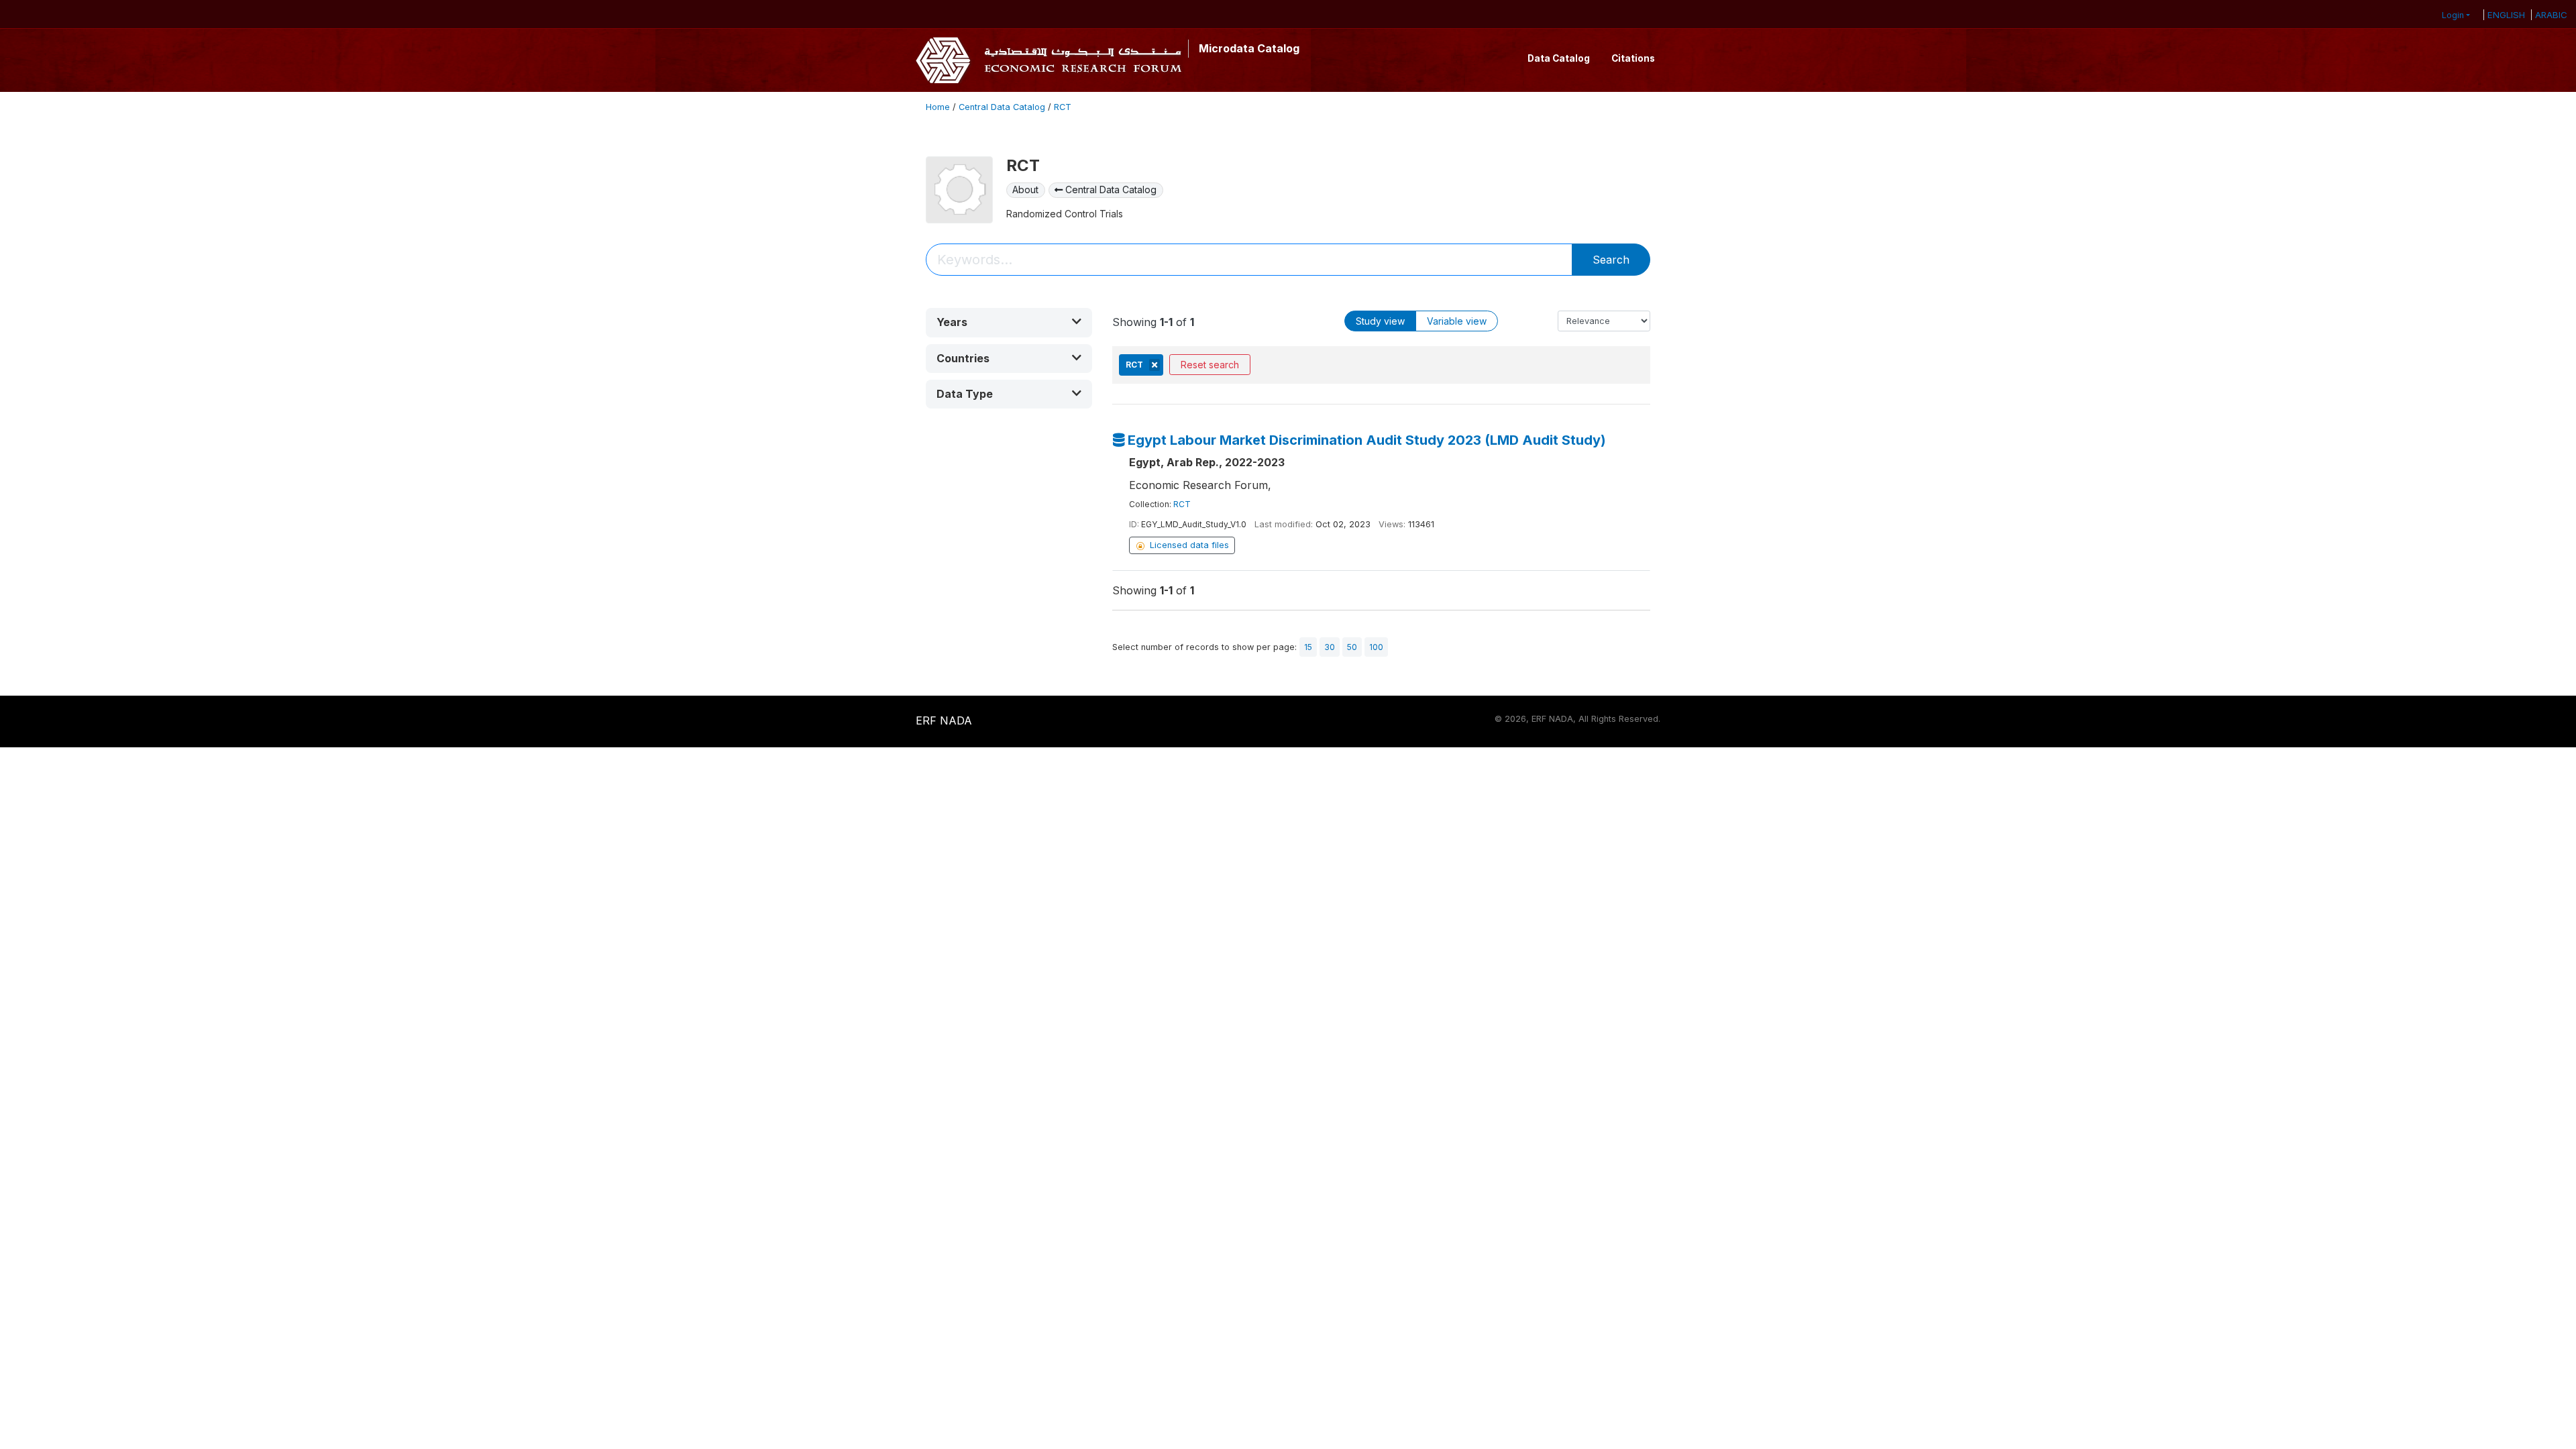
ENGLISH (2506, 15)
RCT (1063, 107)
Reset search (1210, 365)
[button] (1009, 322)
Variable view (1457, 321)
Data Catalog (1559, 58)
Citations (1633, 58)
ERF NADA (944, 720)
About (1025, 190)
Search (1611, 260)
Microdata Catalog (1249, 48)
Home (938, 107)
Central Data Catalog (1002, 107)
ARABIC (2551, 15)
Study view (1380, 321)
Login (2453, 15)
